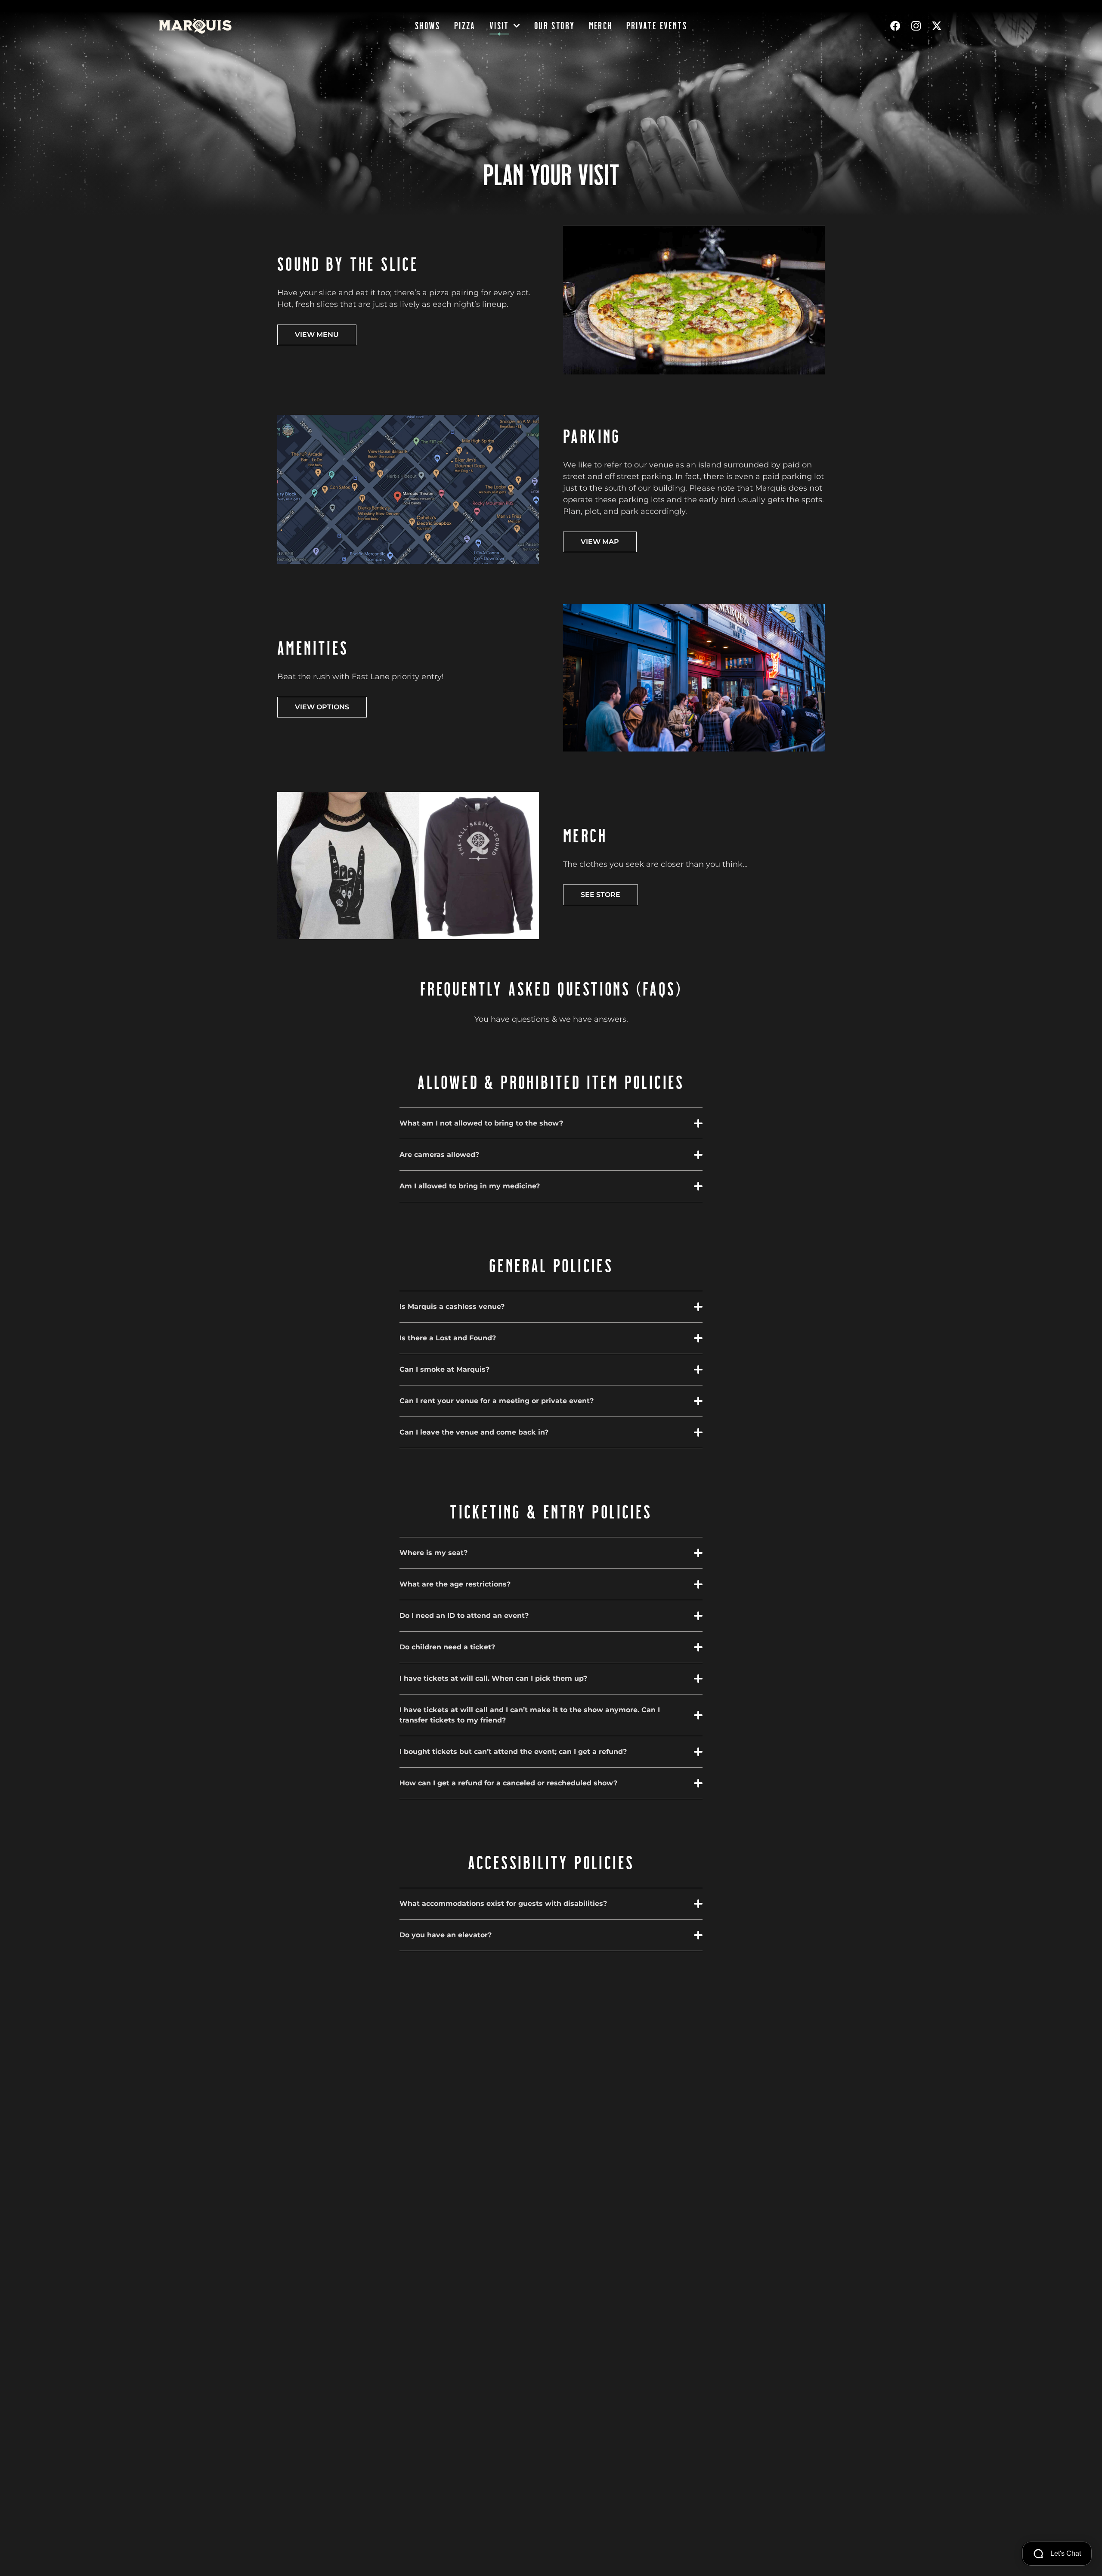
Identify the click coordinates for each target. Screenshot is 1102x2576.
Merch (601, 26)
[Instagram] (916, 26)
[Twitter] (937, 26)
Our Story (555, 26)
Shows (428, 26)
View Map (600, 542)
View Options (322, 707)
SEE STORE (601, 895)
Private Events (657, 26)
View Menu (317, 335)
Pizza (465, 26)
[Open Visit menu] (517, 26)
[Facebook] (895, 26)
